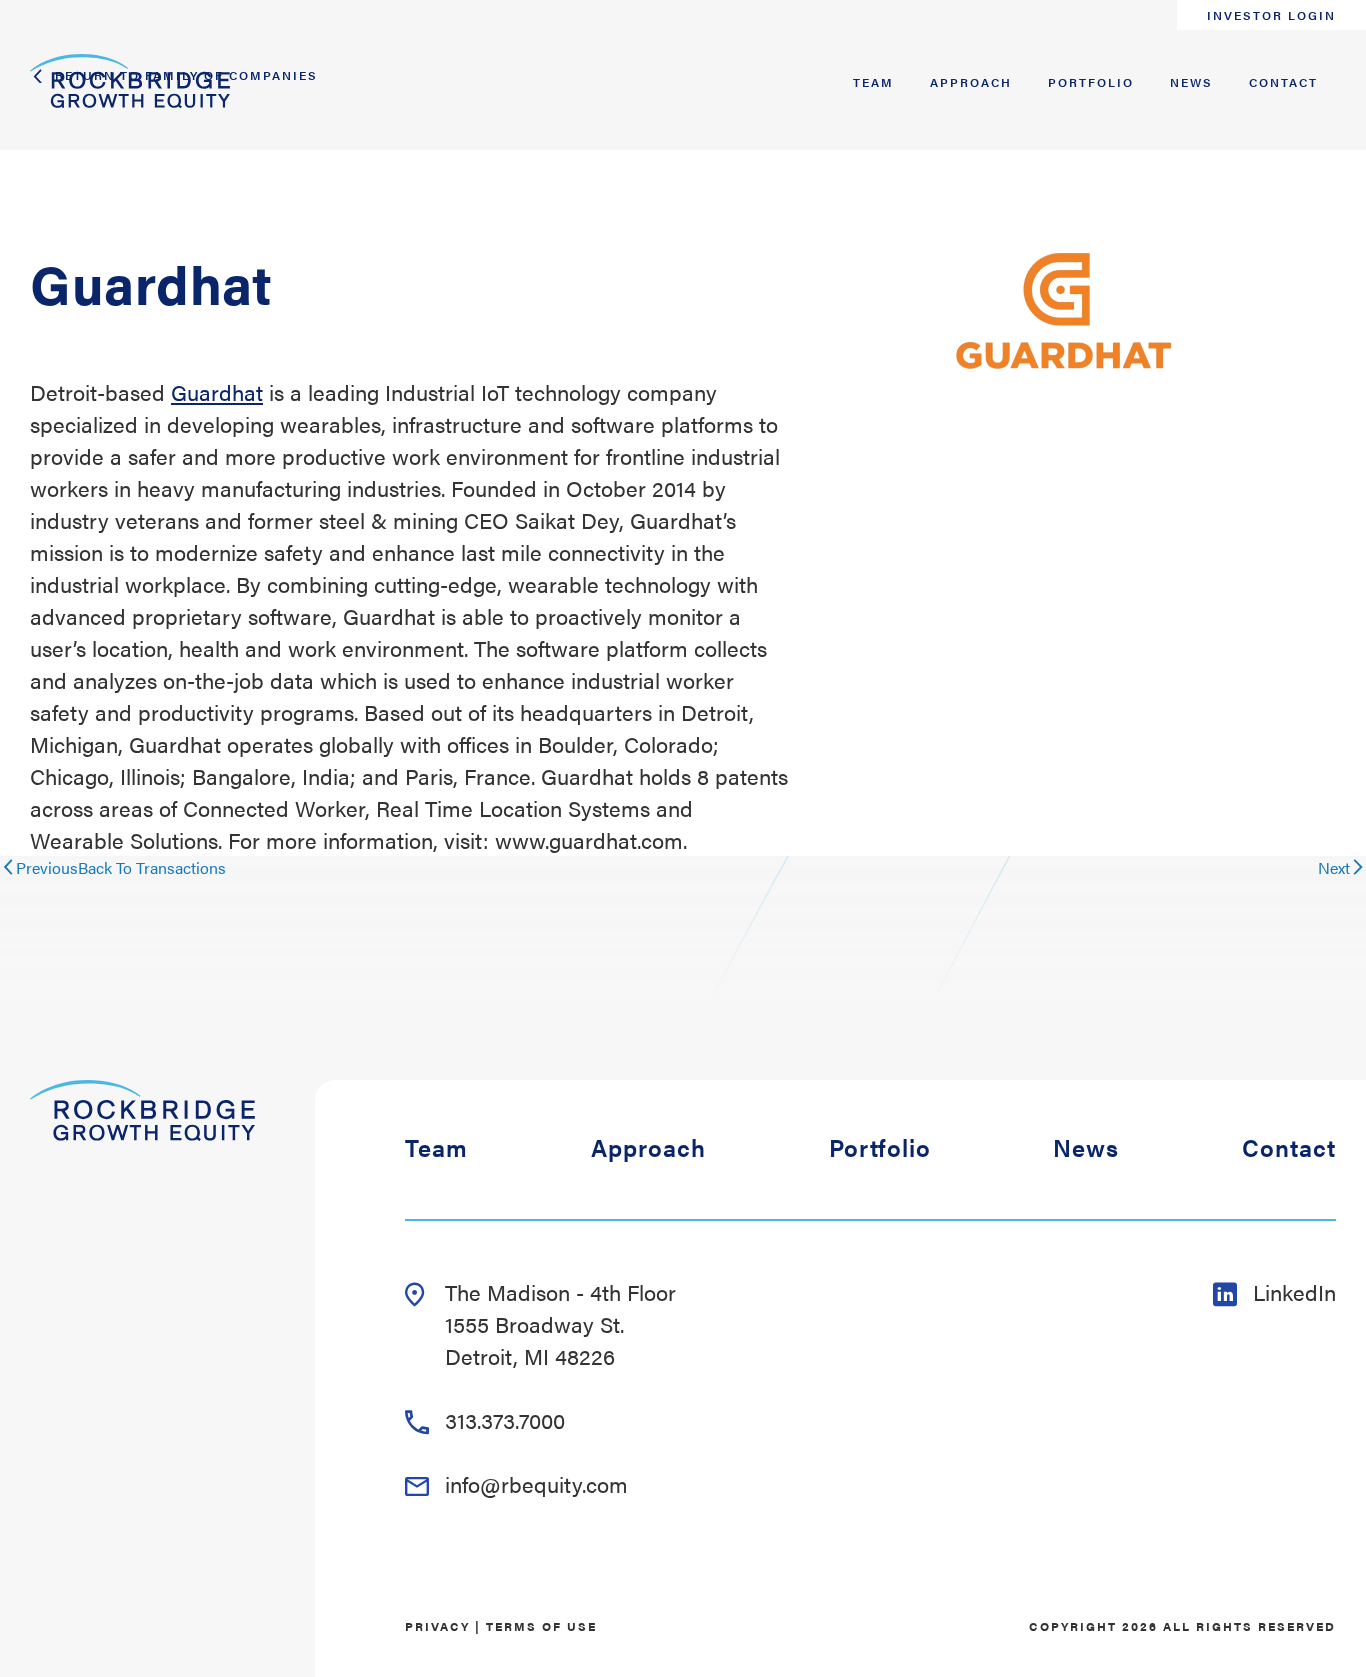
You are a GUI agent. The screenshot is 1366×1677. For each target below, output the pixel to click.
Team (873, 82)
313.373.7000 (505, 1419)
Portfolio (1091, 82)
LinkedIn (1294, 1291)
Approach (971, 82)
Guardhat (217, 391)
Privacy (437, 1626)
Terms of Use (541, 1626)
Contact (1283, 82)
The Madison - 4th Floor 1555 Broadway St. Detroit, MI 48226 (560, 1323)
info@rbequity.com (536, 1483)
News (1191, 82)
